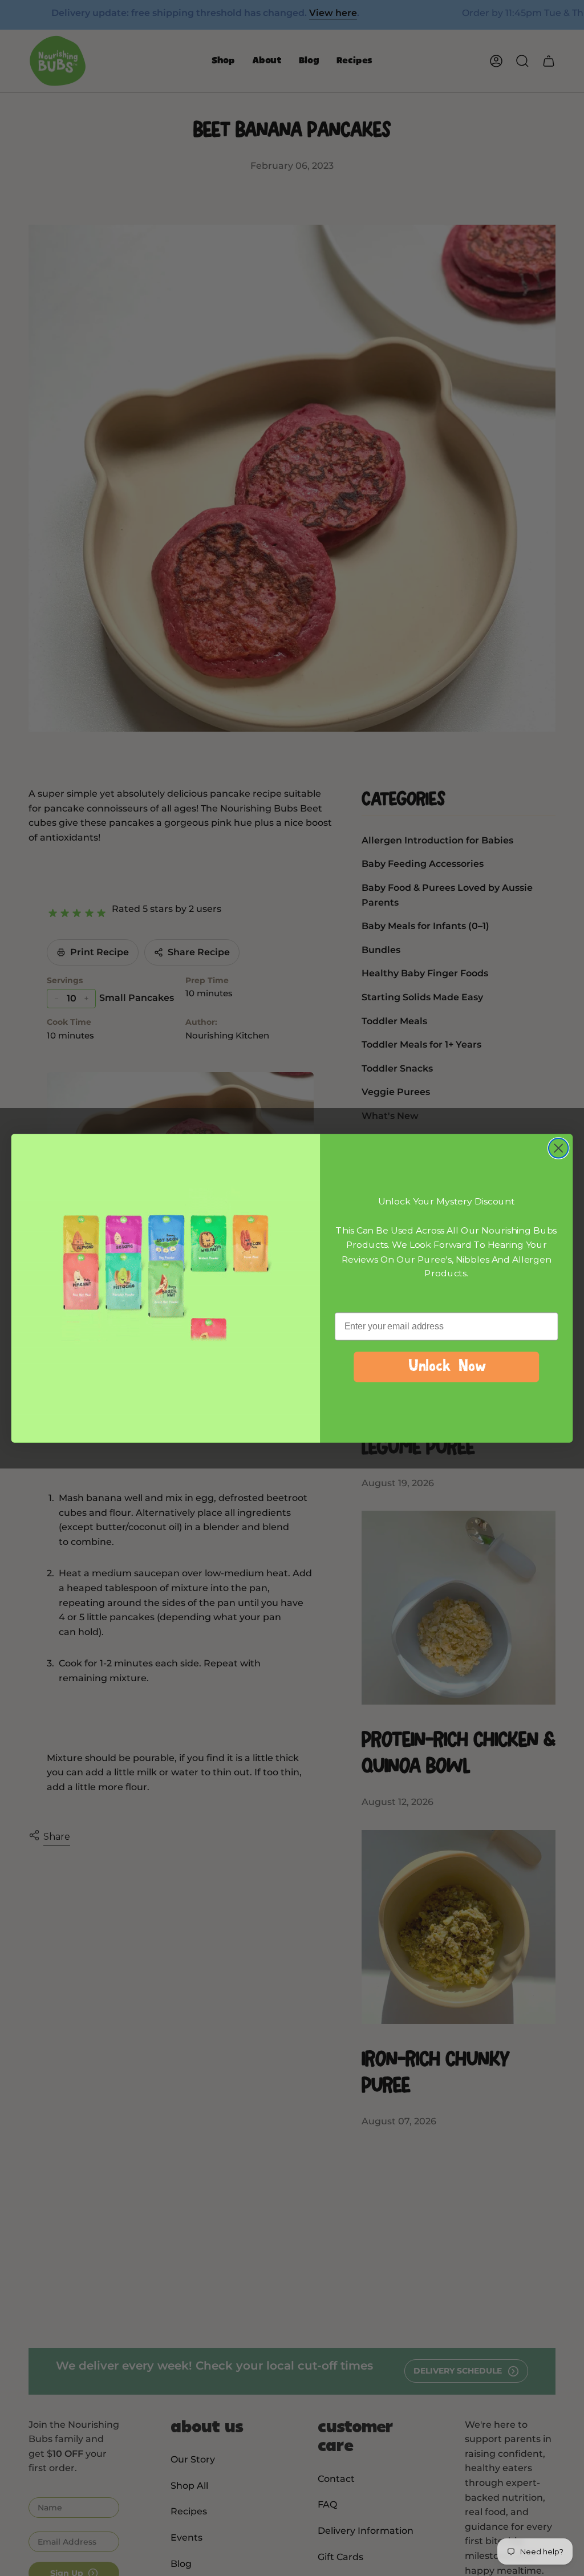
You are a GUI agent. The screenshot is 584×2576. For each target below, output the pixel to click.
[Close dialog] (558, 1148)
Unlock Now (447, 1367)
